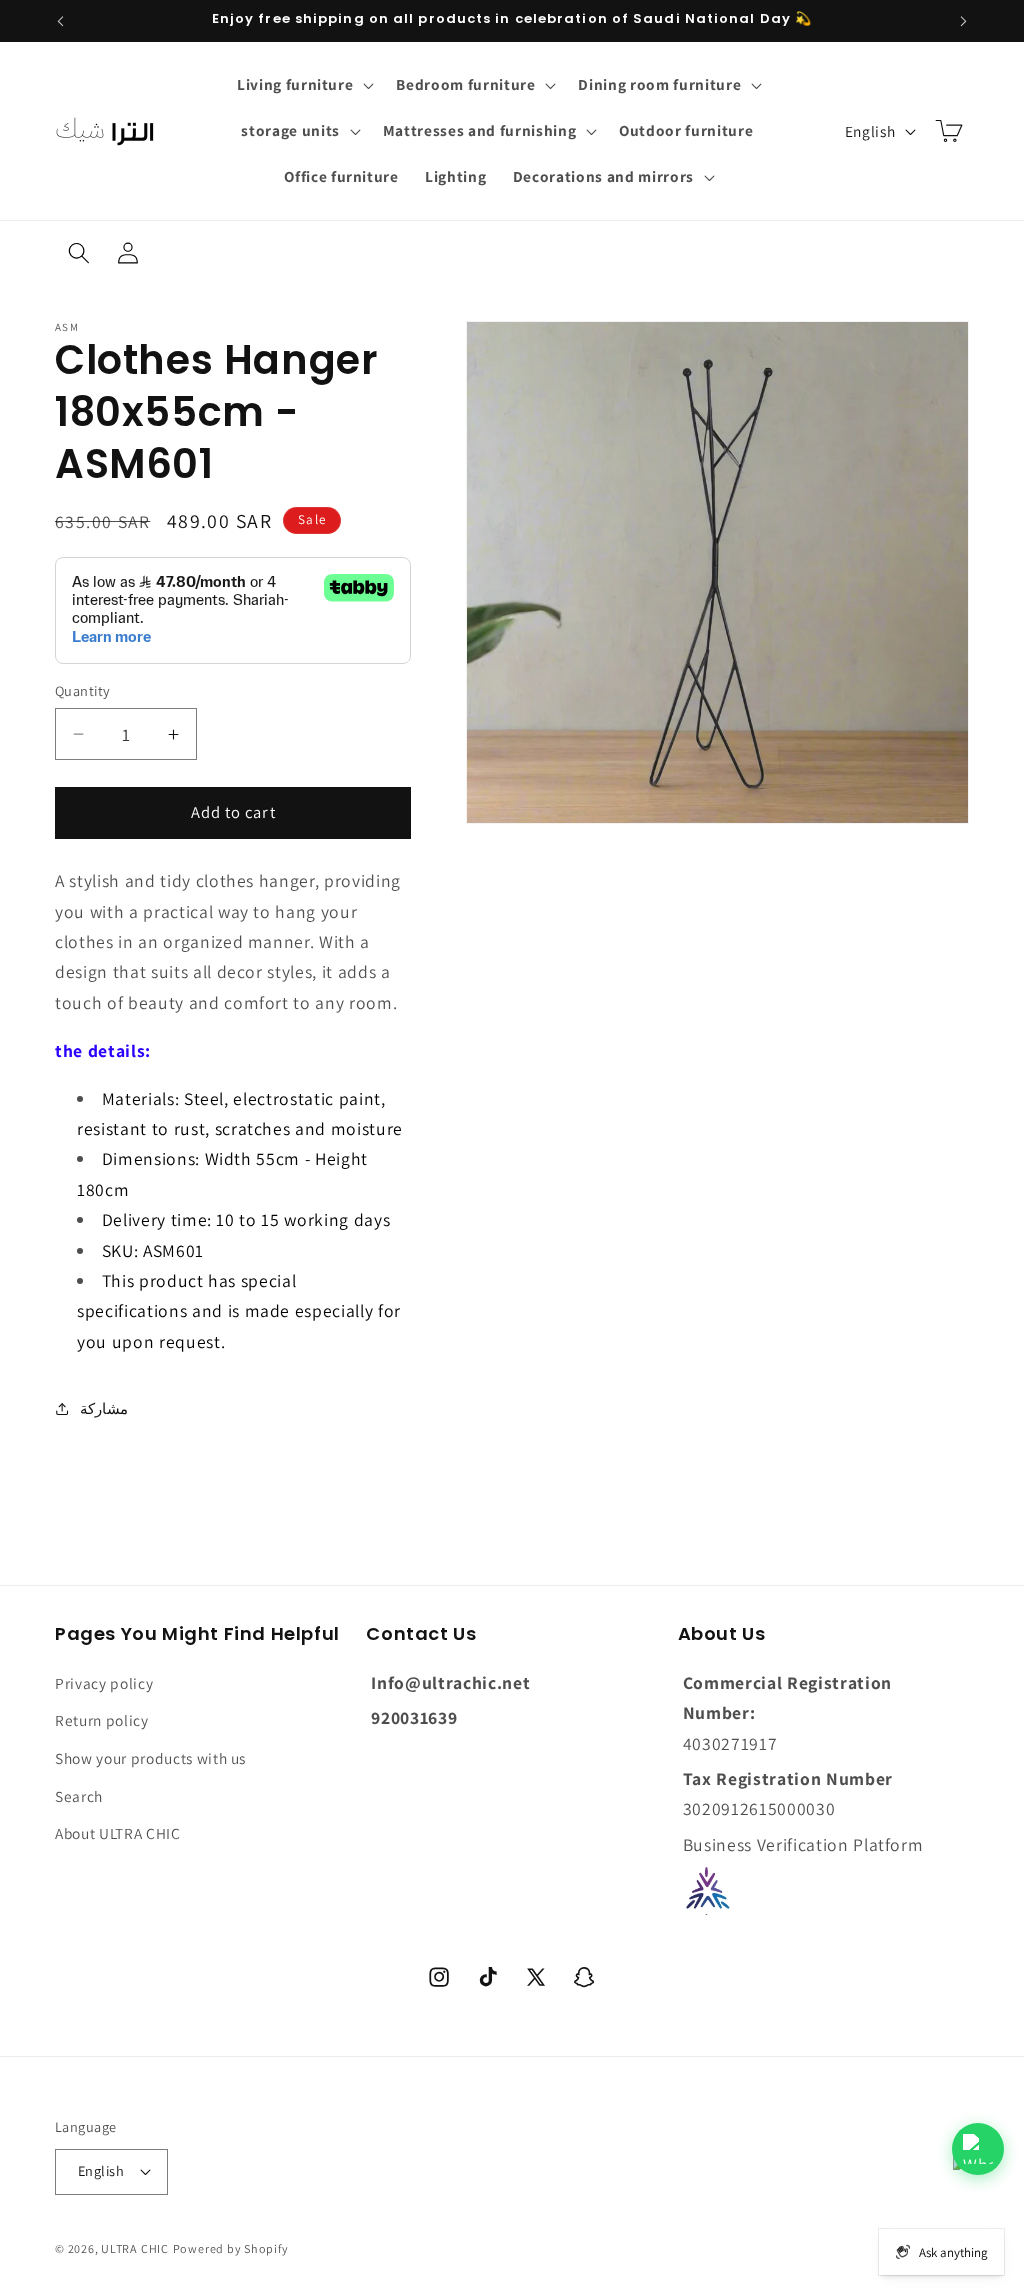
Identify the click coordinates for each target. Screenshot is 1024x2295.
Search (79, 1796)
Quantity (83, 690)
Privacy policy (104, 1683)
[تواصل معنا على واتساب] (978, 2149)
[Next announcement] (964, 21)
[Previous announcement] (61, 21)
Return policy (102, 1720)
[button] (303, 85)
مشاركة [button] (104, 1408)
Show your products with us (150, 1758)
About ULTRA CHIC (118, 1833)
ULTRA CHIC (135, 2248)
